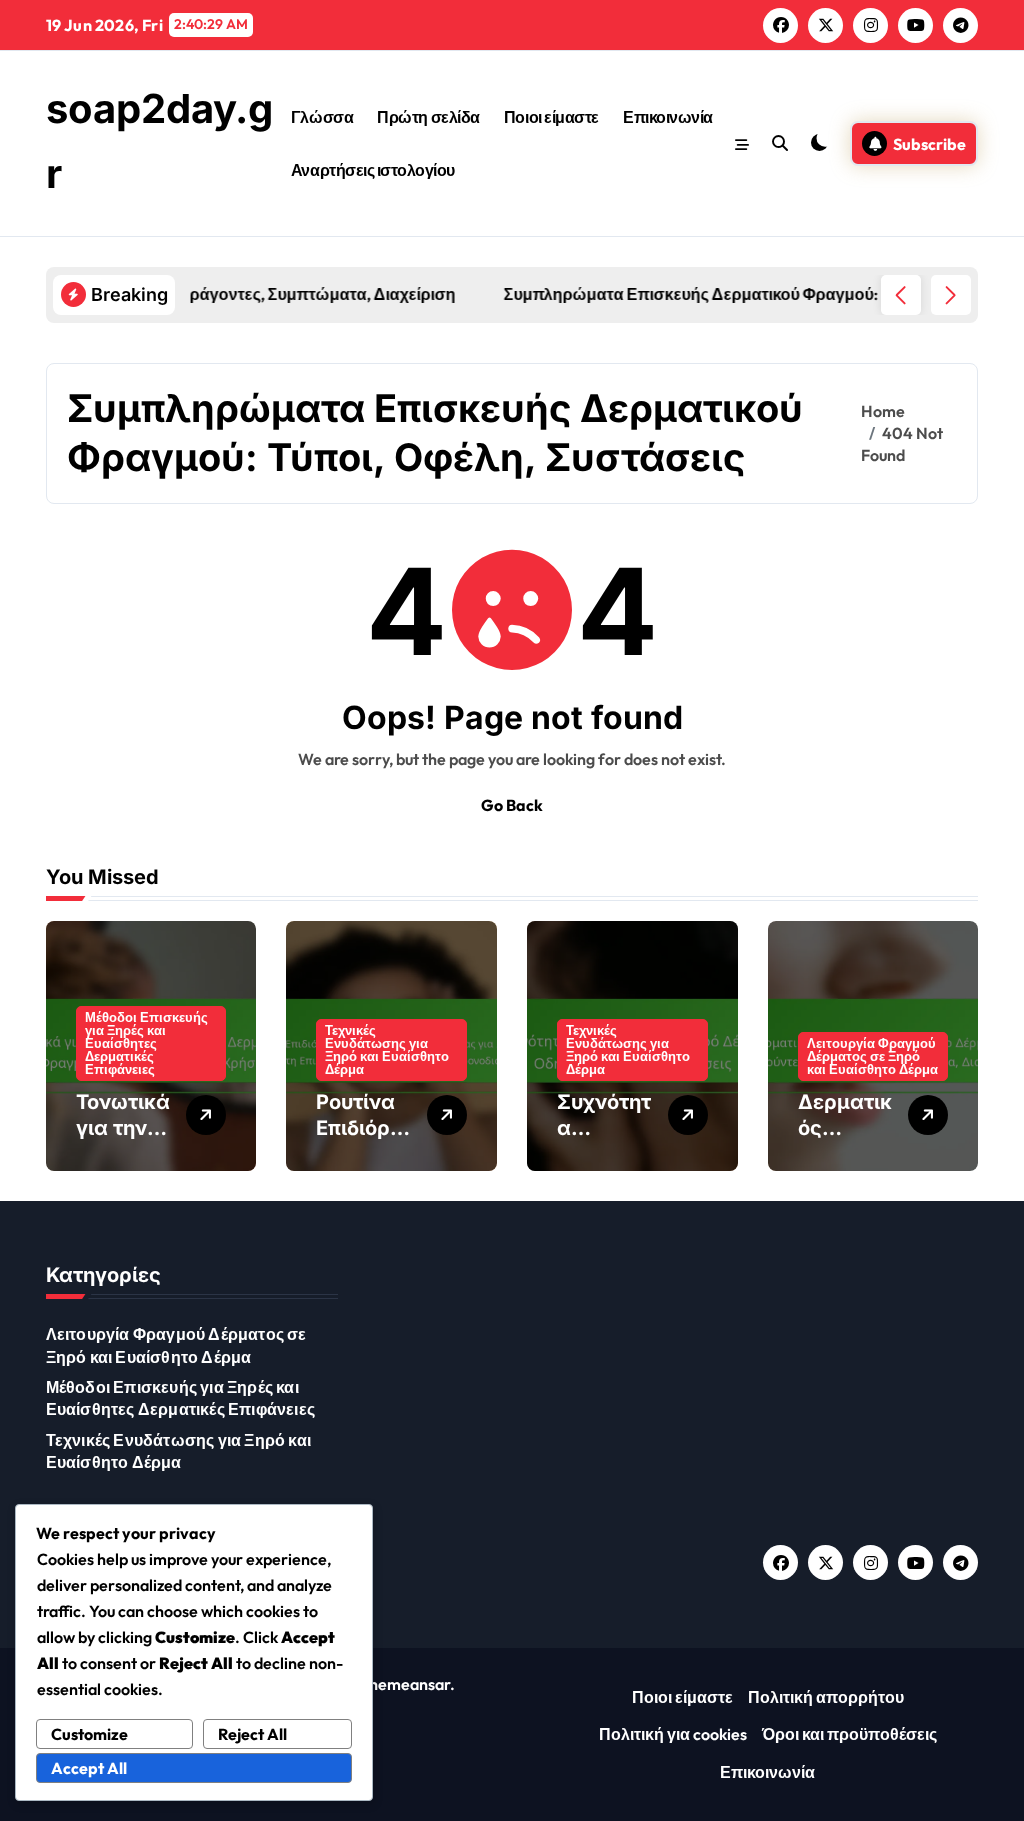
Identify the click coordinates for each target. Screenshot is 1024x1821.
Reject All (252, 1734)
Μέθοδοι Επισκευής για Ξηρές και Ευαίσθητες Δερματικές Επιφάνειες (146, 1043)
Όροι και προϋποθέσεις (849, 1734)
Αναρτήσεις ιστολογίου (373, 170)
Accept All (89, 1768)
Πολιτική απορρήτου (826, 1697)
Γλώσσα (322, 117)
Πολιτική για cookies (673, 1734)
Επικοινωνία (668, 117)
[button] (951, 295)
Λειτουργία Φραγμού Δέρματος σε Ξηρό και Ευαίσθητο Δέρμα (872, 1056)
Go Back (512, 805)
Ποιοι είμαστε (551, 117)
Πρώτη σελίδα (428, 117)
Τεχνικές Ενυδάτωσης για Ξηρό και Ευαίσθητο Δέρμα (387, 1049)
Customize (89, 1734)
